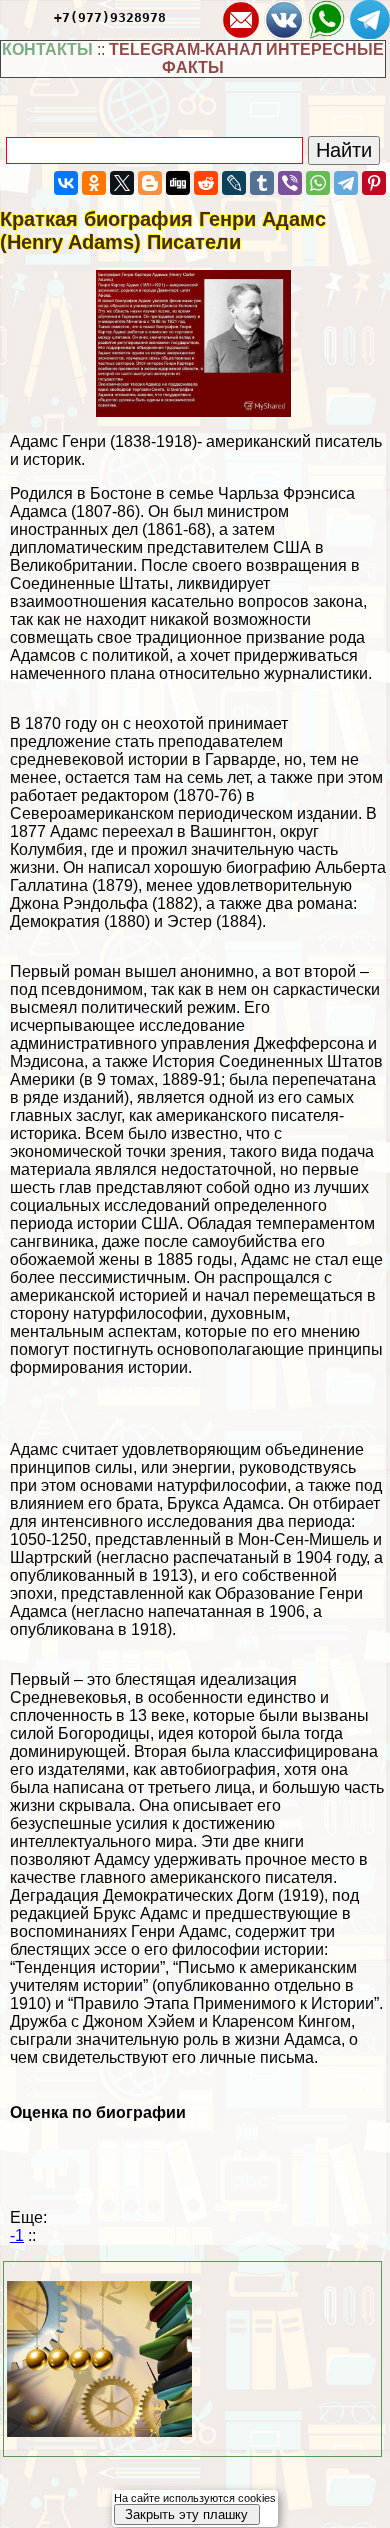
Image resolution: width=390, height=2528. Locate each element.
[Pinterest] (374, 183)
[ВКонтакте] (66, 183)
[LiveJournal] (234, 183)
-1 (17, 2235)
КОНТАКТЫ (47, 49)
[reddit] (206, 183)
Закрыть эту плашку (186, 2514)
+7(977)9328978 (110, 17)
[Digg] (178, 183)
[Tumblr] (262, 183)
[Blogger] (150, 183)
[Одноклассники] (94, 183)
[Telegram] (346, 183)
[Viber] (290, 183)
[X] (122, 183)
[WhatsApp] (318, 183)
